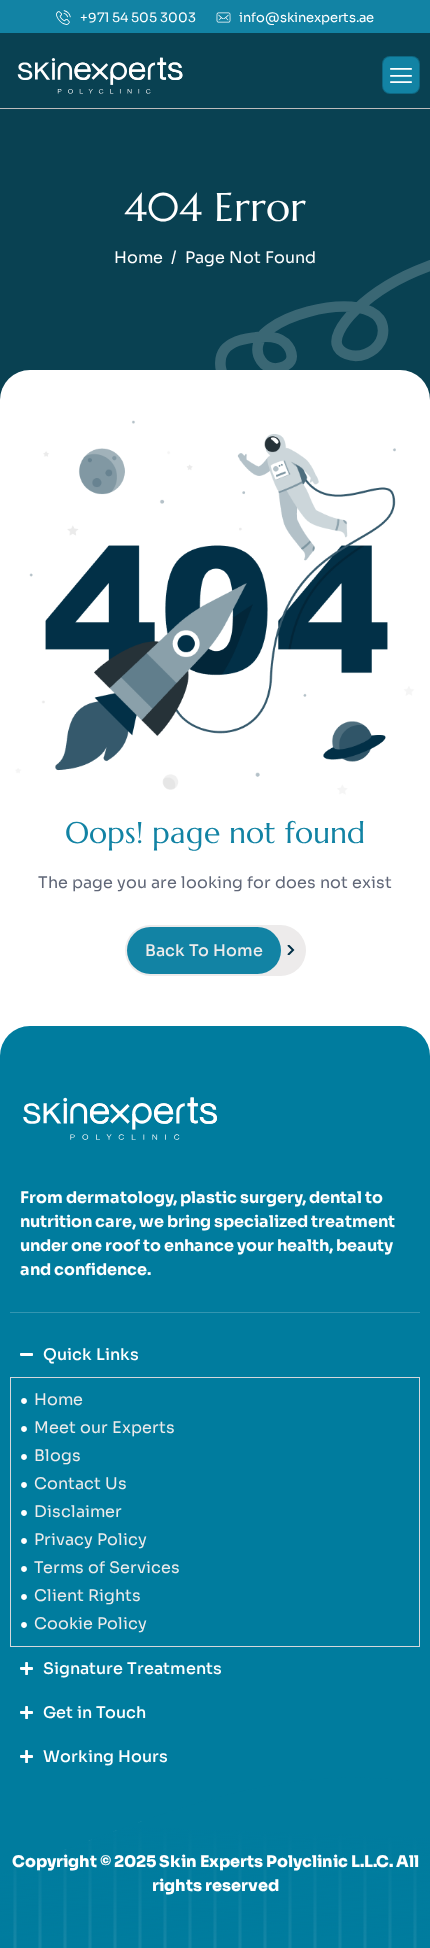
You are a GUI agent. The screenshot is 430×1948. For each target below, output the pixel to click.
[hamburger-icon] (401, 75)
